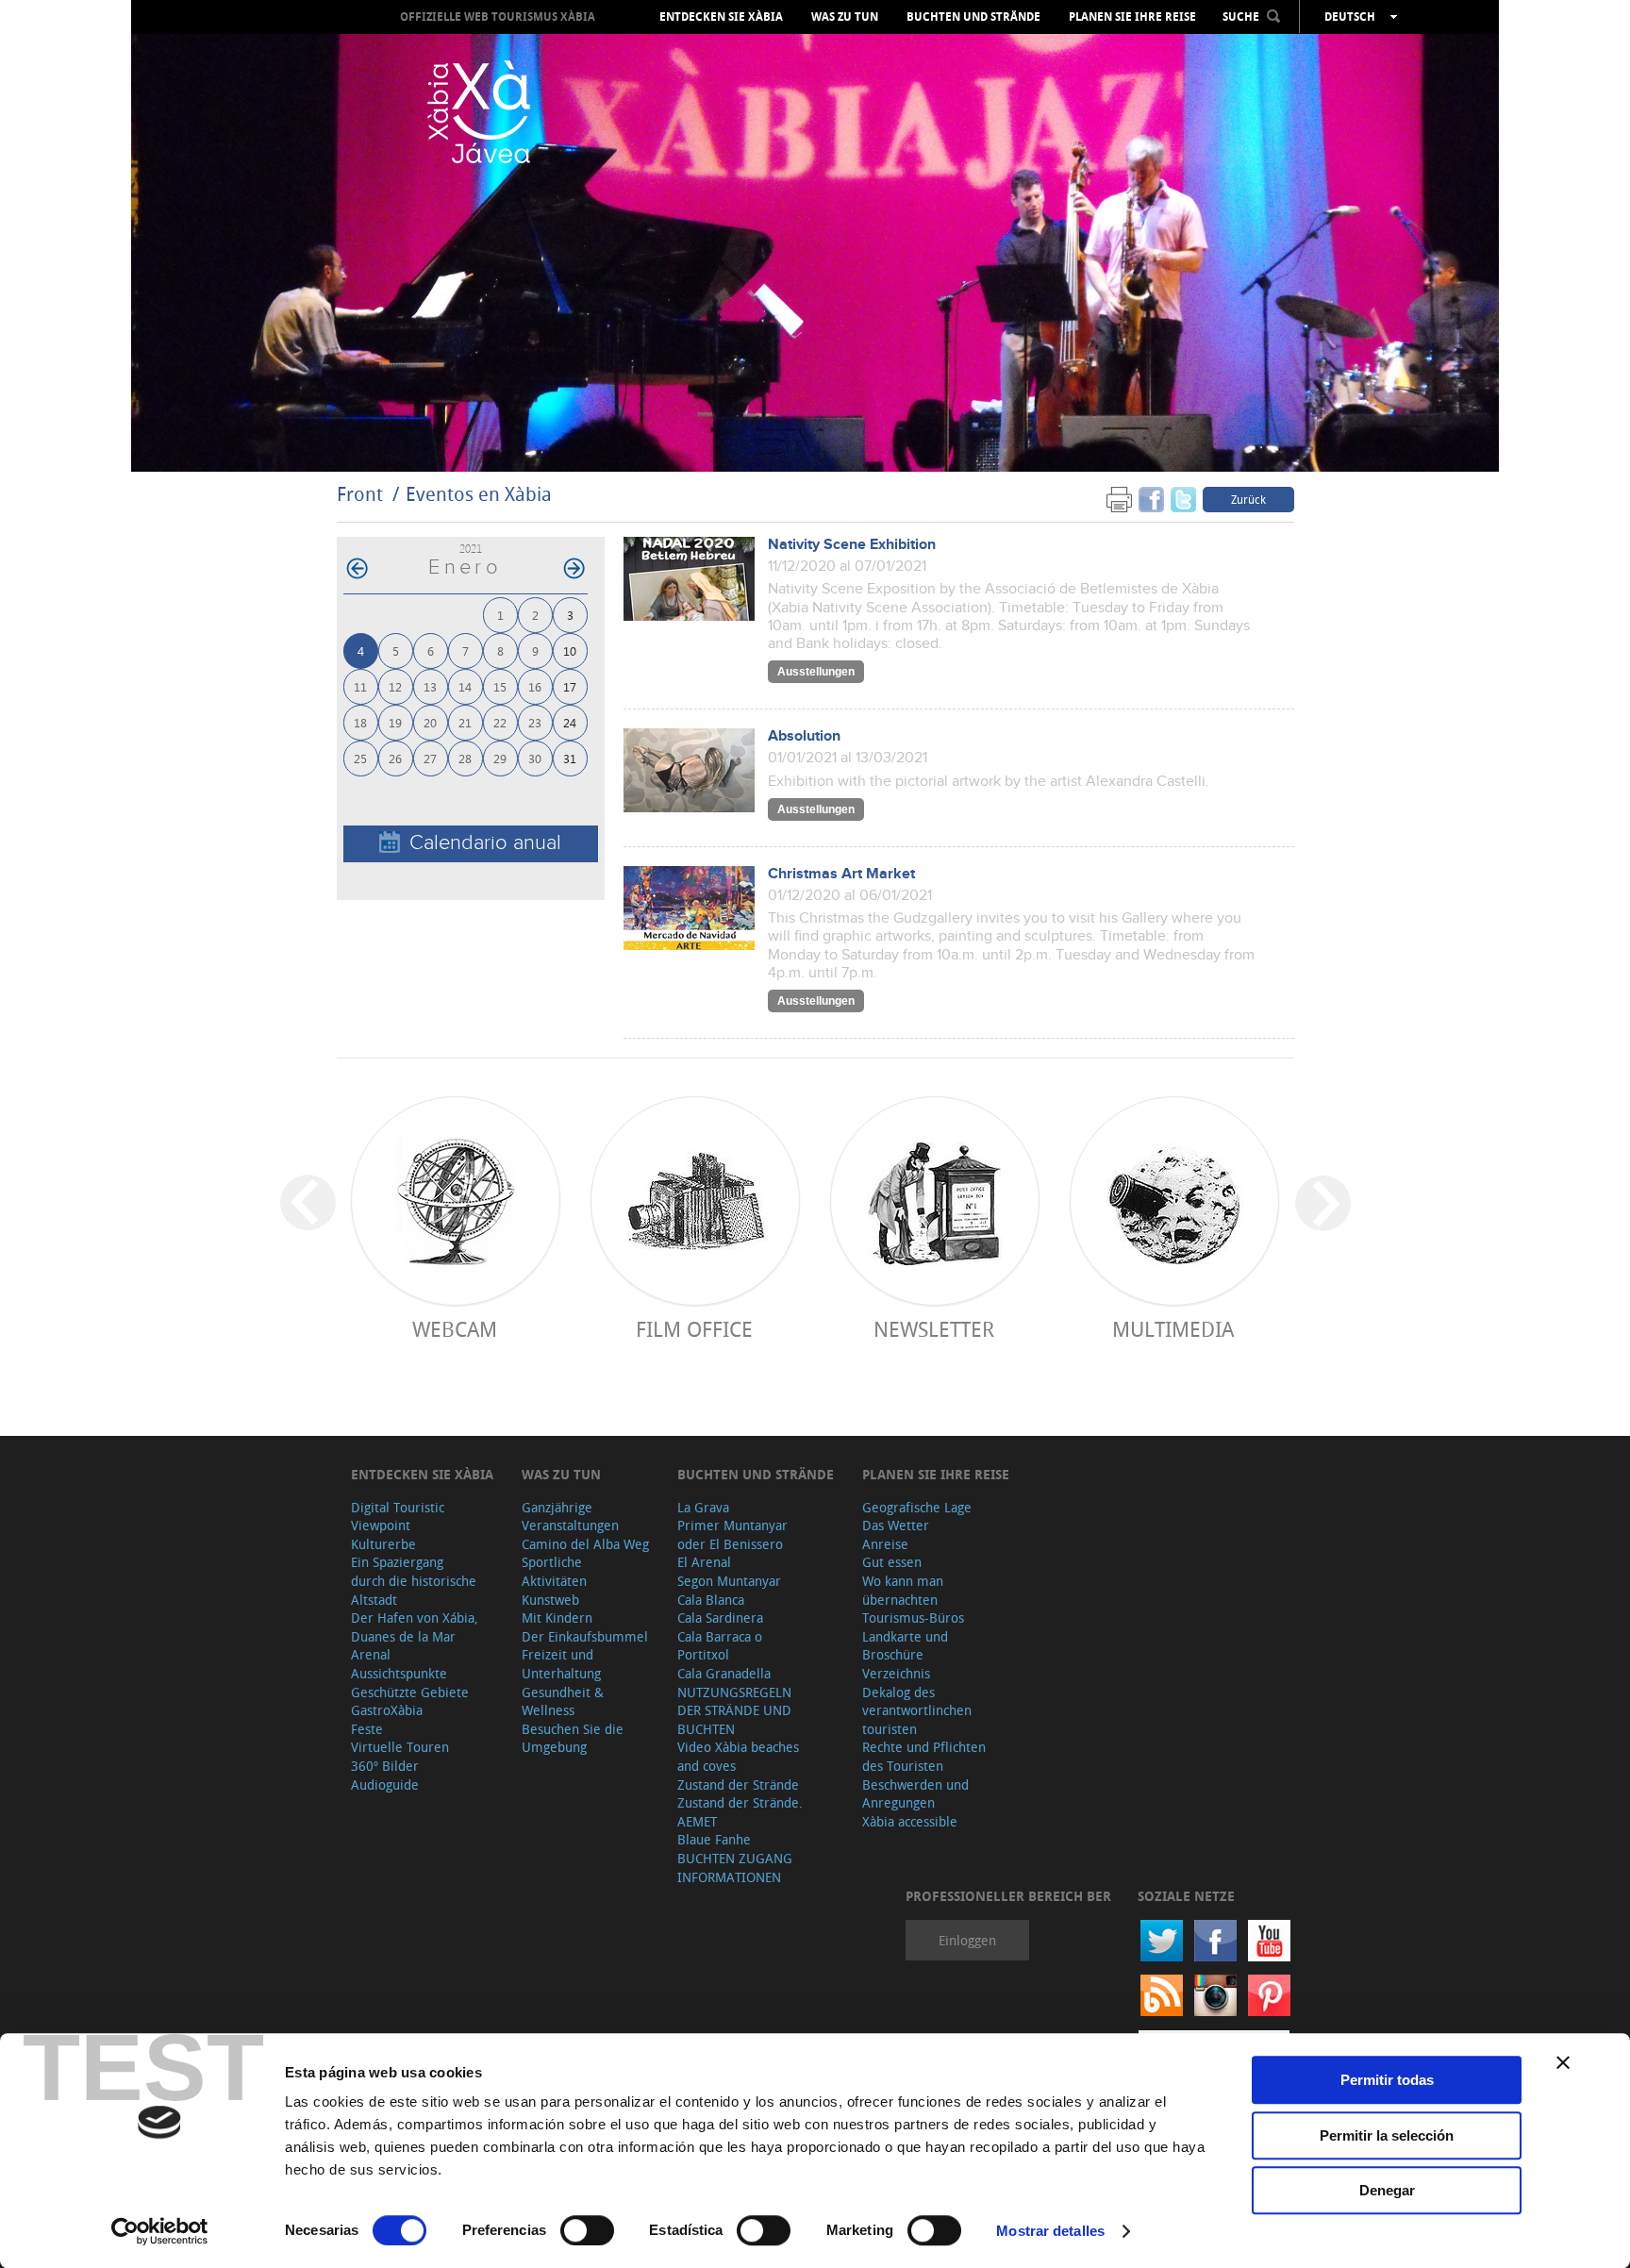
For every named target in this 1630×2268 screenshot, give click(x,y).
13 (430, 686)
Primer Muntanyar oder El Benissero (732, 1534)
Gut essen (892, 1562)
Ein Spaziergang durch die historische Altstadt (414, 1580)
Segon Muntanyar (729, 1581)
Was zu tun (845, 17)
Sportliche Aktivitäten (554, 1571)
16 (535, 686)
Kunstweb (550, 1600)
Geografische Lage (917, 1507)
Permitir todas (1387, 2080)
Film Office (694, 1329)
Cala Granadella (724, 1673)
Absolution (804, 736)
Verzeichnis (896, 1673)
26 (395, 758)
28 (465, 758)
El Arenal (704, 1562)
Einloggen (967, 1940)
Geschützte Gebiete (410, 1692)
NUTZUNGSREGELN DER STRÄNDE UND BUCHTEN (734, 1710)
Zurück (1248, 499)
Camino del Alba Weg (585, 1544)
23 (535, 722)
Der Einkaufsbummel (585, 1636)
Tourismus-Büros (913, 1618)
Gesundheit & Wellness (563, 1701)
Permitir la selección (1387, 2135)
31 (570, 758)
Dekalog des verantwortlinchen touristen (917, 1710)
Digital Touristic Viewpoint (398, 1517)
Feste (367, 1729)
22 (500, 722)
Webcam (455, 1329)
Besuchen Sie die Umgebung (573, 1738)
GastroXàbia (387, 1710)
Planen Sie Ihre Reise (1132, 17)
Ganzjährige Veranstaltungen (570, 1517)
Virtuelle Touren (400, 1747)
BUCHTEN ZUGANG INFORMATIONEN (735, 1868)
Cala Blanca (711, 1600)
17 (570, 686)
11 (360, 686)
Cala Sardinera (720, 1618)
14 (465, 686)
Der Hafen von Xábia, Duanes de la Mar (415, 1627)
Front (360, 494)
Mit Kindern (557, 1618)
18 (360, 722)
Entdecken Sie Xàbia (721, 17)
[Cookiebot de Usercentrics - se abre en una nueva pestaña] (160, 2231)
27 (430, 758)
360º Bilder (385, 1766)
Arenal (371, 1654)
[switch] (587, 2230)
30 (535, 758)
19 (395, 722)
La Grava (703, 1507)
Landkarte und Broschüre (905, 1646)
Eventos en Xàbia (479, 494)
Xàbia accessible (910, 1821)
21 (465, 722)
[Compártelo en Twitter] (1183, 499)
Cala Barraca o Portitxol (720, 1646)
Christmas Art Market (841, 874)
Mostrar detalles (1050, 2231)
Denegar (1387, 2190)
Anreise (885, 1544)
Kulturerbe (383, 1544)
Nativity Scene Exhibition (852, 545)
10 (570, 650)
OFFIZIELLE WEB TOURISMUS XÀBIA (498, 17)
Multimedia (1173, 1329)
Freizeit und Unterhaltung (561, 1664)
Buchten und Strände (973, 17)
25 (360, 758)
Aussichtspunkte (399, 1673)
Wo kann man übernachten (903, 1590)
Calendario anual (485, 843)
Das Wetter (896, 1525)
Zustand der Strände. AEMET (740, 1812)
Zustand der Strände (738, 1784)
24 (570, 722)
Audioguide (385, 1784)
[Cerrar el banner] (1563, 2062)
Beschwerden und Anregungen (915, 1794)
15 (500, 686)
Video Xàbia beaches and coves (738, 1756)
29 (500, 758)
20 (430, 722)
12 (395, 686)
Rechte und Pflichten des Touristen (924, 1756)
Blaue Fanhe (714, 1839)
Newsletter (934, 1329)
